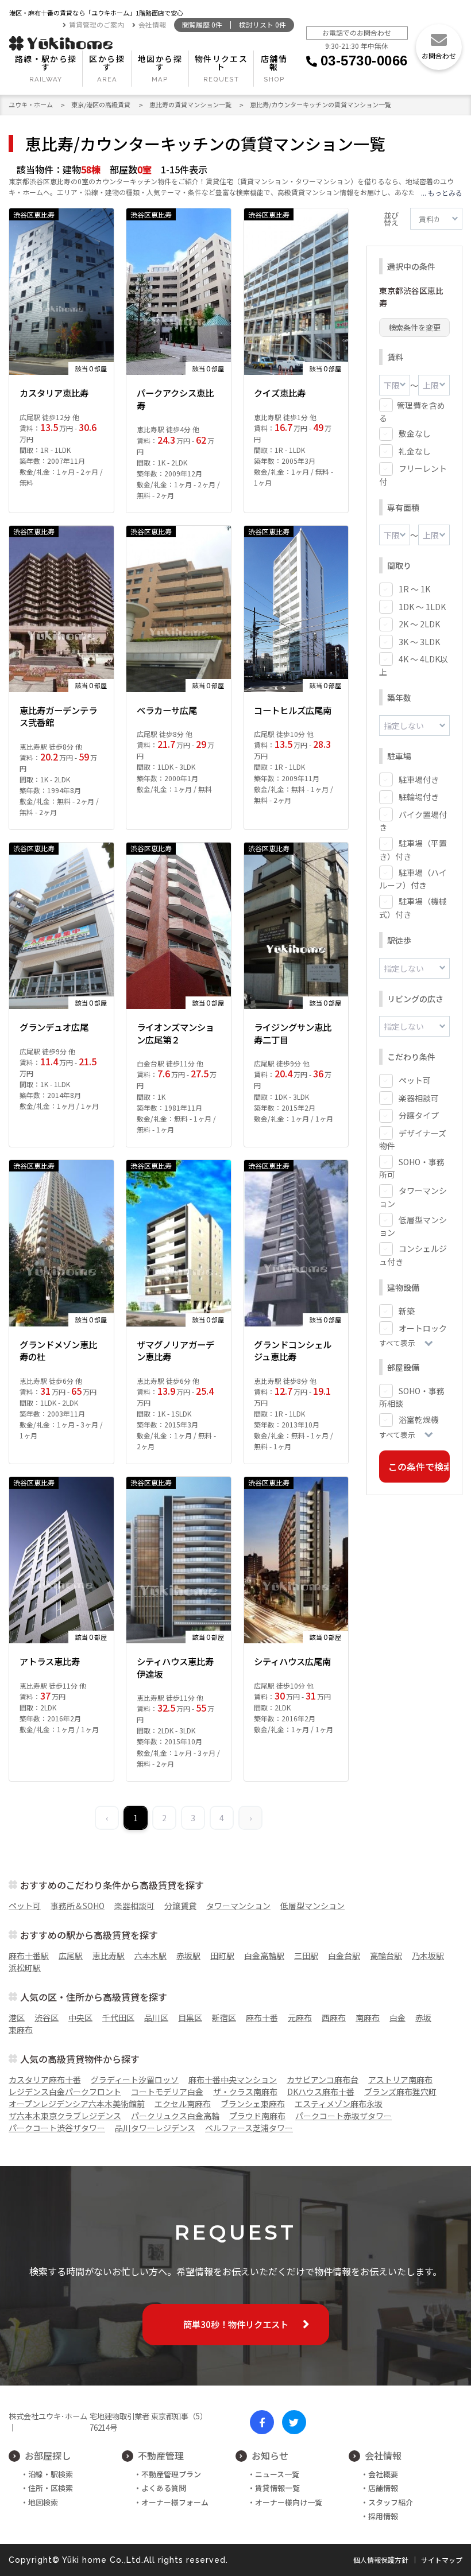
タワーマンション (238, 1906)
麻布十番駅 (29, 1956)
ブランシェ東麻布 (253, 2104)
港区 (17, 2018)
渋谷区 (47, 2018)
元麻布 (300, 2018)
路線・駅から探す (46, 63)
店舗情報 (274, 63)
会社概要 (383, 2474)
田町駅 (222, 1956)
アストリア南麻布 (400, 2080)
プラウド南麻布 (257, 2116)
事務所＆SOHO (78, 1906)
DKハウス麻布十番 (321, 2092)
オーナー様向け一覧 (289, 2502)
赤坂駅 (188, 1956)
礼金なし (415, 451)
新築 (407, 1311)
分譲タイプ (419, 1115)
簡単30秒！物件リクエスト (236, 2324)
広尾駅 (71, 1956)
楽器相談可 (419, 1098)
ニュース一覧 (277, 2474)
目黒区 (190, 2018)
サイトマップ (442, 2560)
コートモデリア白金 (167, 2092)
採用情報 (383, 2516)
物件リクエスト (221, 63)
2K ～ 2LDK (419, 624)
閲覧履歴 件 (202, 25)
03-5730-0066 (364, 61)
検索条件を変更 (414, 327)
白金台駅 (344, 1956)
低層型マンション (312, 1906)
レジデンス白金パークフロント (65, 2092)
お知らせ (270, 2455)
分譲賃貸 (180, 1906)
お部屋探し (48, 2455)
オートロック (423, 1328)
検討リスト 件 (262, 25)
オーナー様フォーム (175, 2502)
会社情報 (152, 25)
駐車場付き (419, 779)
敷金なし (415, 433)
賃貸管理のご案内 (96, 25)
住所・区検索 (51, 2488)
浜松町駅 (25, 1968)
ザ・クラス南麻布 (245, 2092)
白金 (397, 2018)
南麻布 (368, 2018)
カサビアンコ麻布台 (323, 2080)
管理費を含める (412, 412)
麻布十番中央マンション (233, 2080)
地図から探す (160, 63)
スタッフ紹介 (391, 2502)
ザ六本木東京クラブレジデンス (65, 2116)
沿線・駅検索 (51, 2474)
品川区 (156, 2018)
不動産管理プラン (171, 2474)
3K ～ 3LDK (419, 642)
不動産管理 (161, 2455)
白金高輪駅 (264, 1956)
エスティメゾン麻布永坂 (339, 2104)
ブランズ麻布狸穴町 (400, 2092)
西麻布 (334, 2018)
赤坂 (423, 2018)
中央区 (80, 2018)
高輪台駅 (386, 1956)
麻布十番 (262, 2018)
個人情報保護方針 (381, 2560)
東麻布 (21, 2030)
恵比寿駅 (109, 1956)
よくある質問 (164, 2488)
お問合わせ (439, 55)
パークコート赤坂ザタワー (343, 2116)
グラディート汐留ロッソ (135, 2080)
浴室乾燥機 (419, 1419)
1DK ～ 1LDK (422, 607)
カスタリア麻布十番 (45, 2080)
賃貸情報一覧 (277, 2488)
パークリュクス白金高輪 (175, 2116)
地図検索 (43, 2502)
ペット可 (415, 1080)
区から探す (107, 63)
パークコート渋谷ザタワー (57, 2128)
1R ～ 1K (414, 589)
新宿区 (224, 2018)
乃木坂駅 (428, 1956)
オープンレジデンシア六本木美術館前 (77, 2104)
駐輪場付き (419, 797)
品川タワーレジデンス (155, 2128)
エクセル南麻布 (183, 2104)
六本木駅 (150, 1956)
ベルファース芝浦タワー (249, 2128)
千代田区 (118, 2018)
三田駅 (306, 1956)
